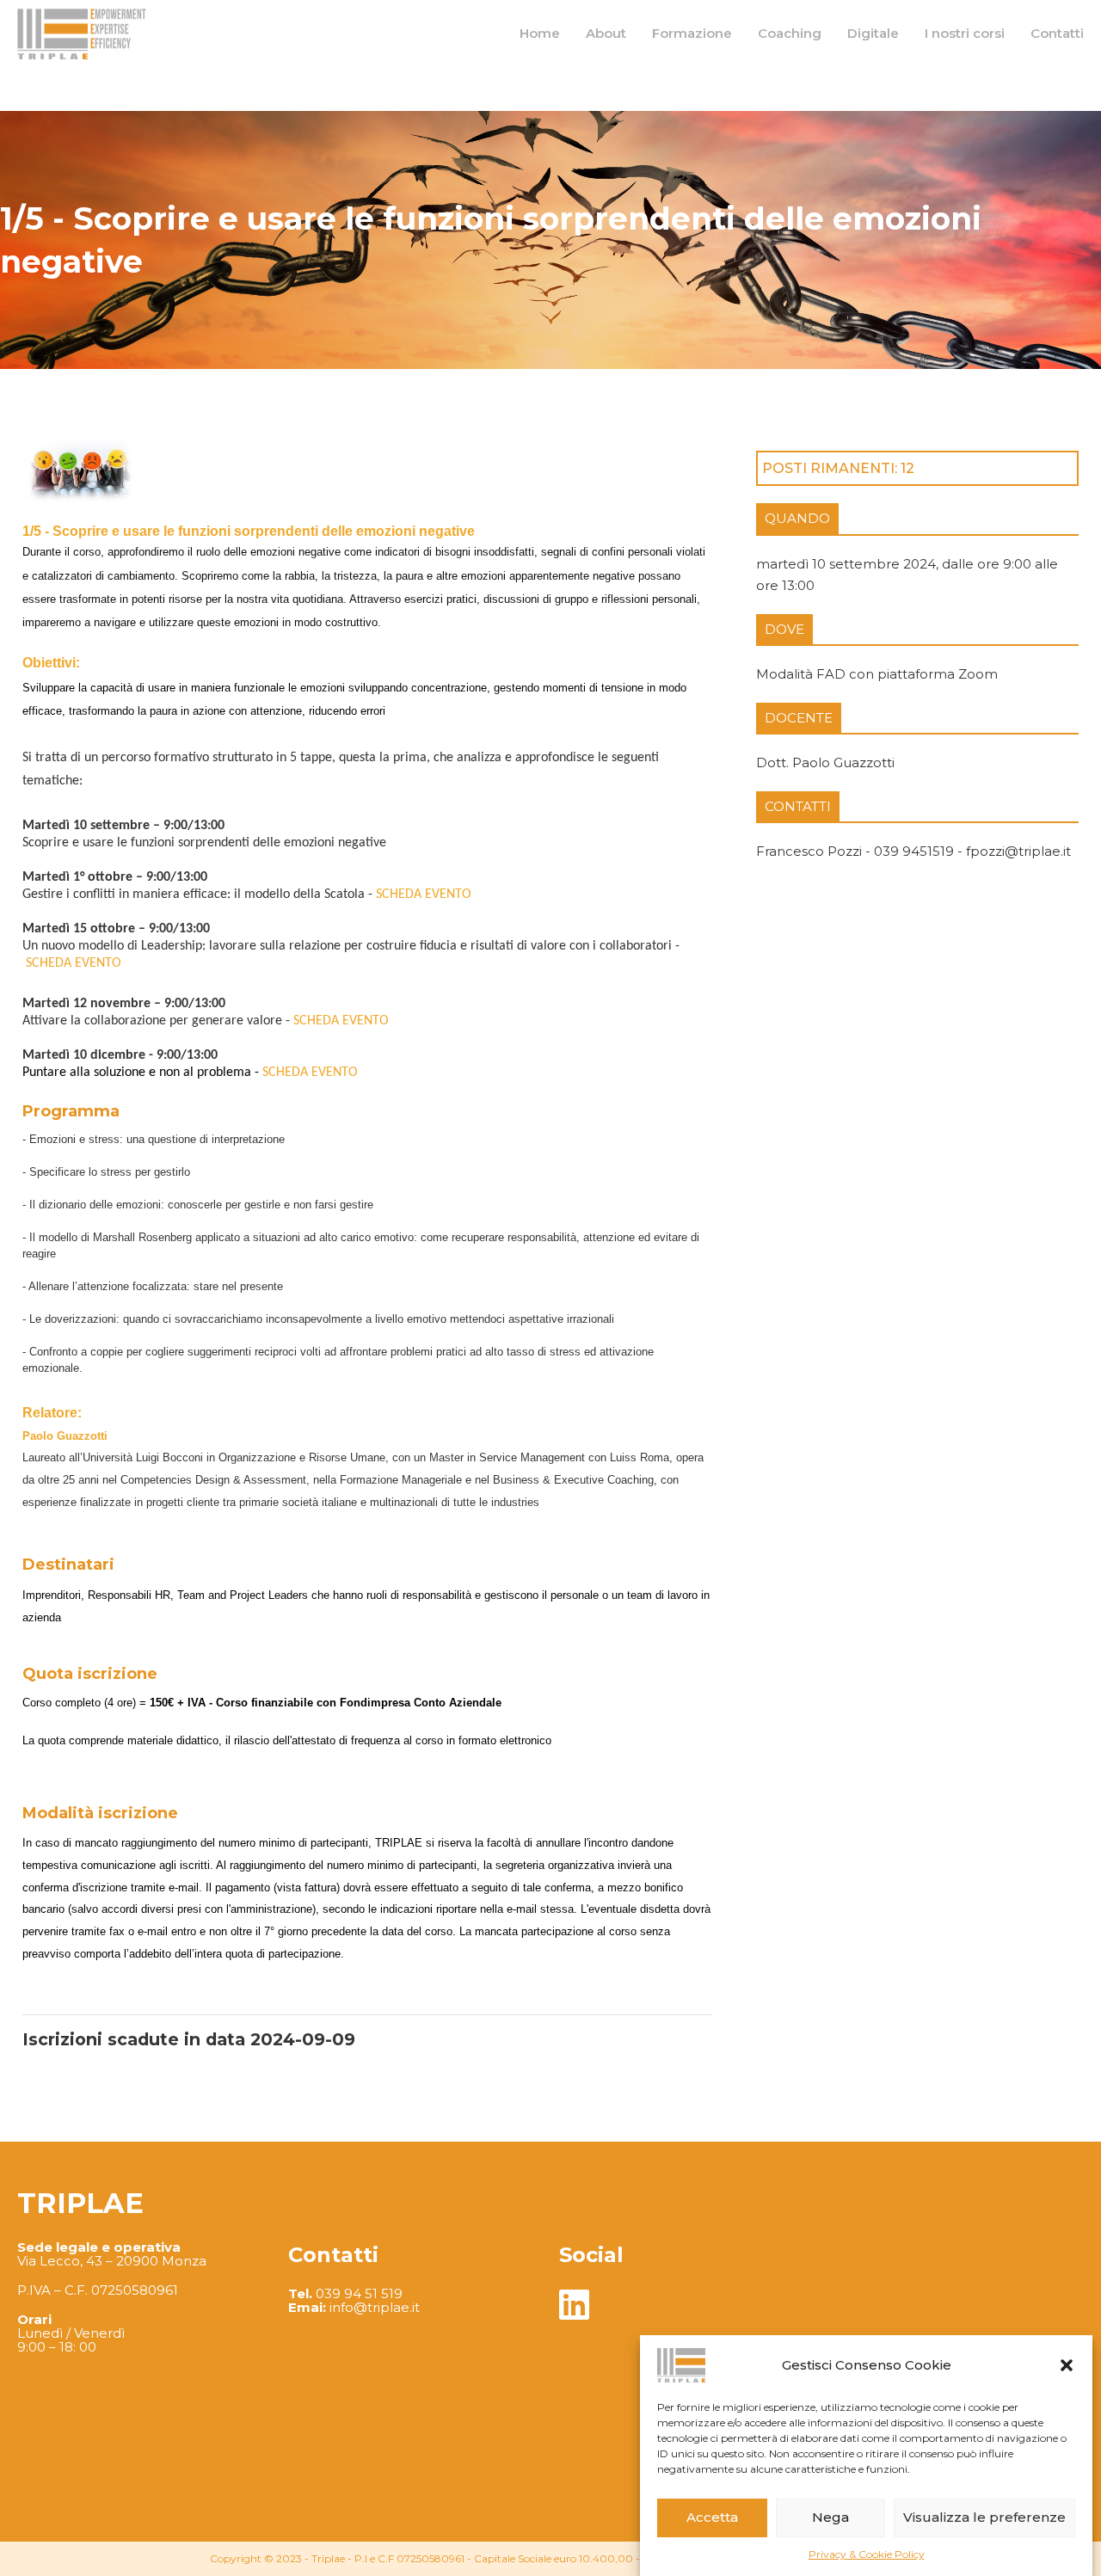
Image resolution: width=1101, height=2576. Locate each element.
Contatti (1057, 33)
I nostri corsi (965, 33)
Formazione (692, 33)
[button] (1067, 2365)
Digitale (873, 33)
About (606, 33)
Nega (830, 2517)
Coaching (790, 33)
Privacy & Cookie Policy (867, 2554)
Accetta (712, 2517)
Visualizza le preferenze (984, 2517)
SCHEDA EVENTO (424, 895)
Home (540, 33)
